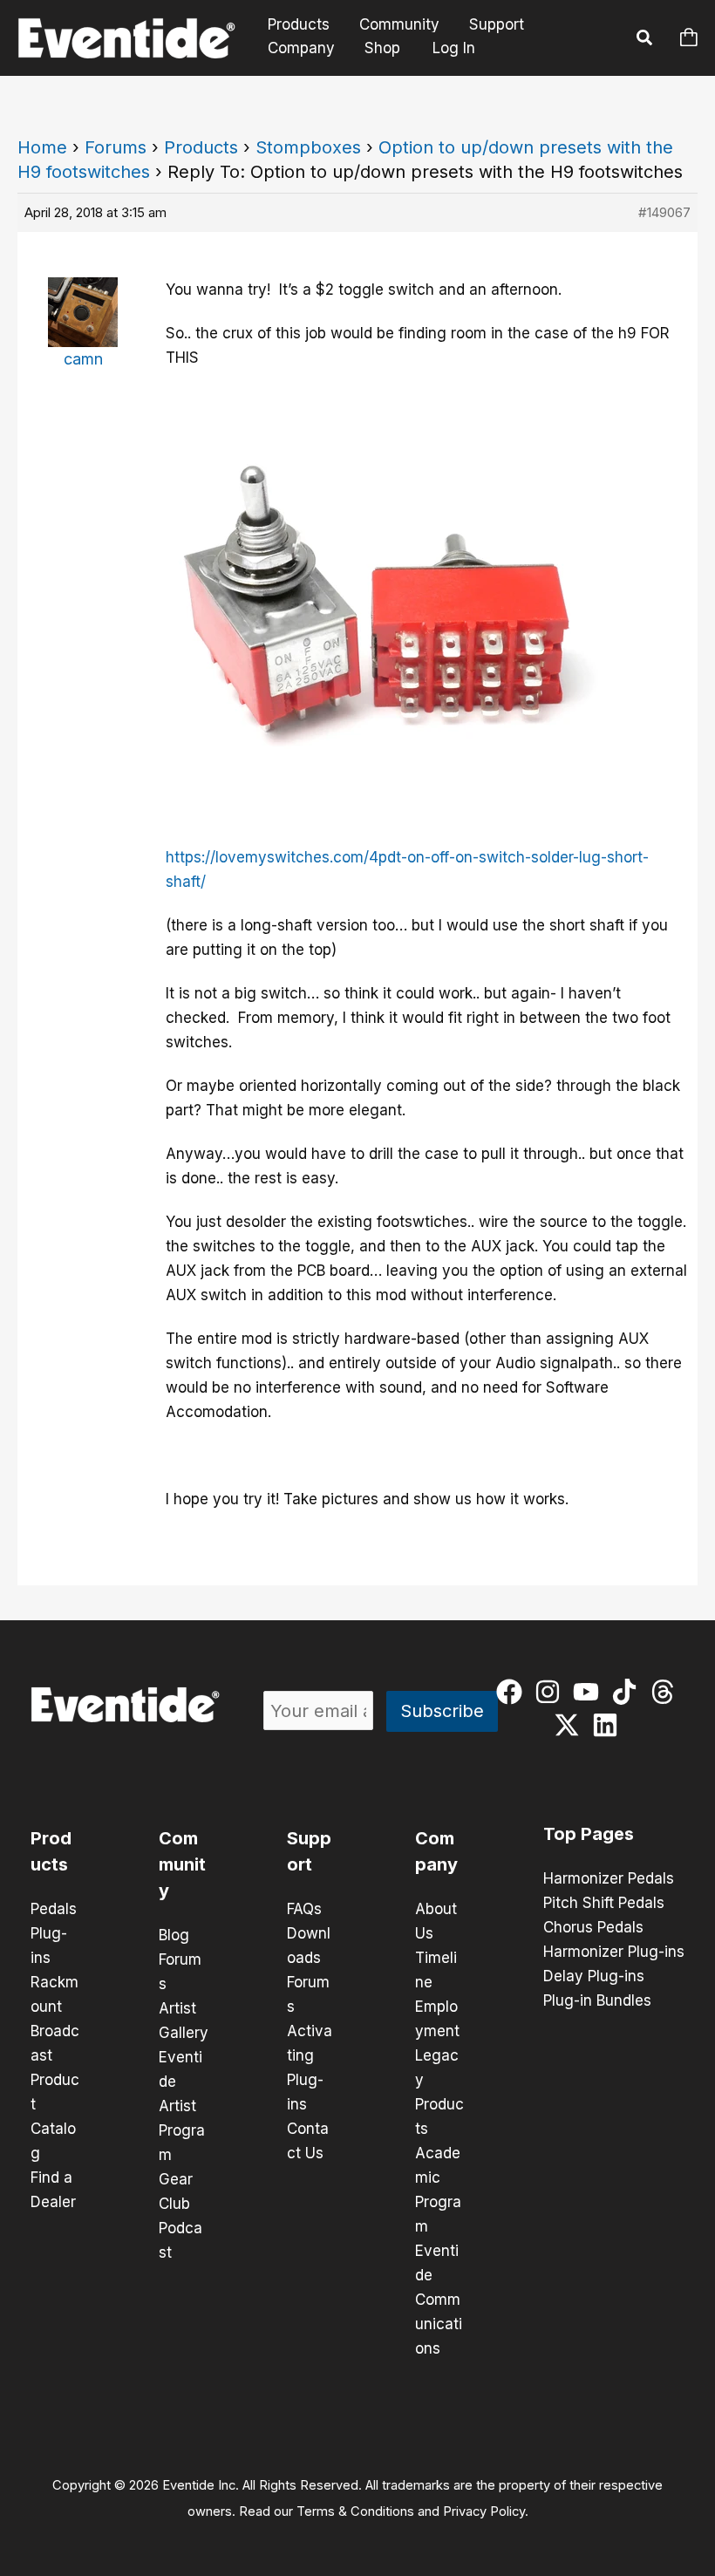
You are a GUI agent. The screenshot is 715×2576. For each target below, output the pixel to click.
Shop (382, 48)
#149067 (664, 212)
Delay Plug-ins (594, 1976)
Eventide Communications (439, 2300)
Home (42, 147)
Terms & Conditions (355, 2511)
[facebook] (513, 1692)
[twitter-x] (571, 1725)
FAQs (304, 1909)
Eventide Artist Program (182, 2106)
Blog (174, 1935)
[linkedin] (609, 1725)
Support (497, 25)
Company (301, 48)
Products (299, 25)
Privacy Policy (484, 2511)
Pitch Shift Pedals (604, 1903)
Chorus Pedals (593, 1927)
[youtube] (590, 1692)
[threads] (667, 1692)
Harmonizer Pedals (609, 1878)
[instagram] (552, 1692)
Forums (116, 147)
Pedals (54, 1909)
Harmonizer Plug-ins (614, 1952)
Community (399, 25)
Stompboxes (308, 147)
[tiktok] (628, 1692)
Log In (454, 48)
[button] (645, 40)
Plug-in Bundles (597, 2000)
